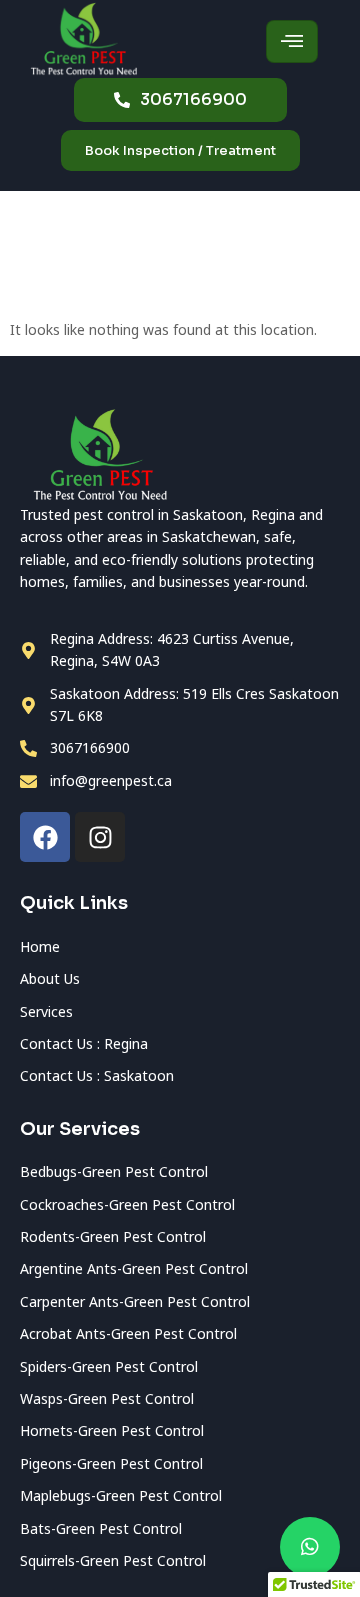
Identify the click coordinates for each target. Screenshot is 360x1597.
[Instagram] (100, 837)
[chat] (310, 1547)
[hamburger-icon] (292, 41)
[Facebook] (45, 837)
